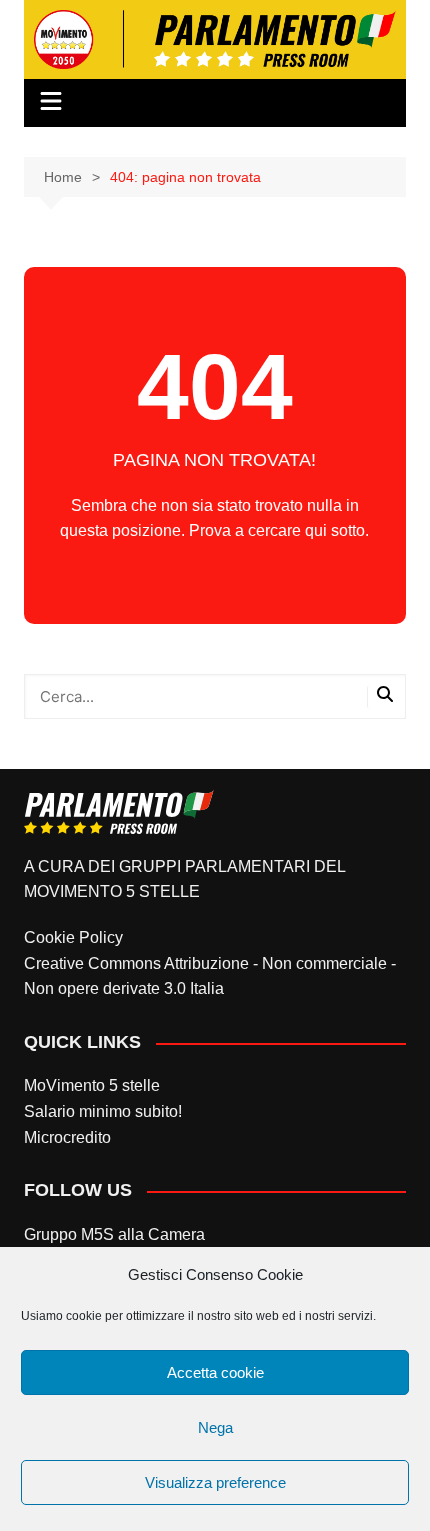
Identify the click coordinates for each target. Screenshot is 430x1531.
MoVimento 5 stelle (92, 1085)
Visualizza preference (215, 1482)
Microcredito (67, 1137)
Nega (215, 1427)
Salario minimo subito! (103, 1111)
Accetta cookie (215, 1372)
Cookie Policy (73, 937)
